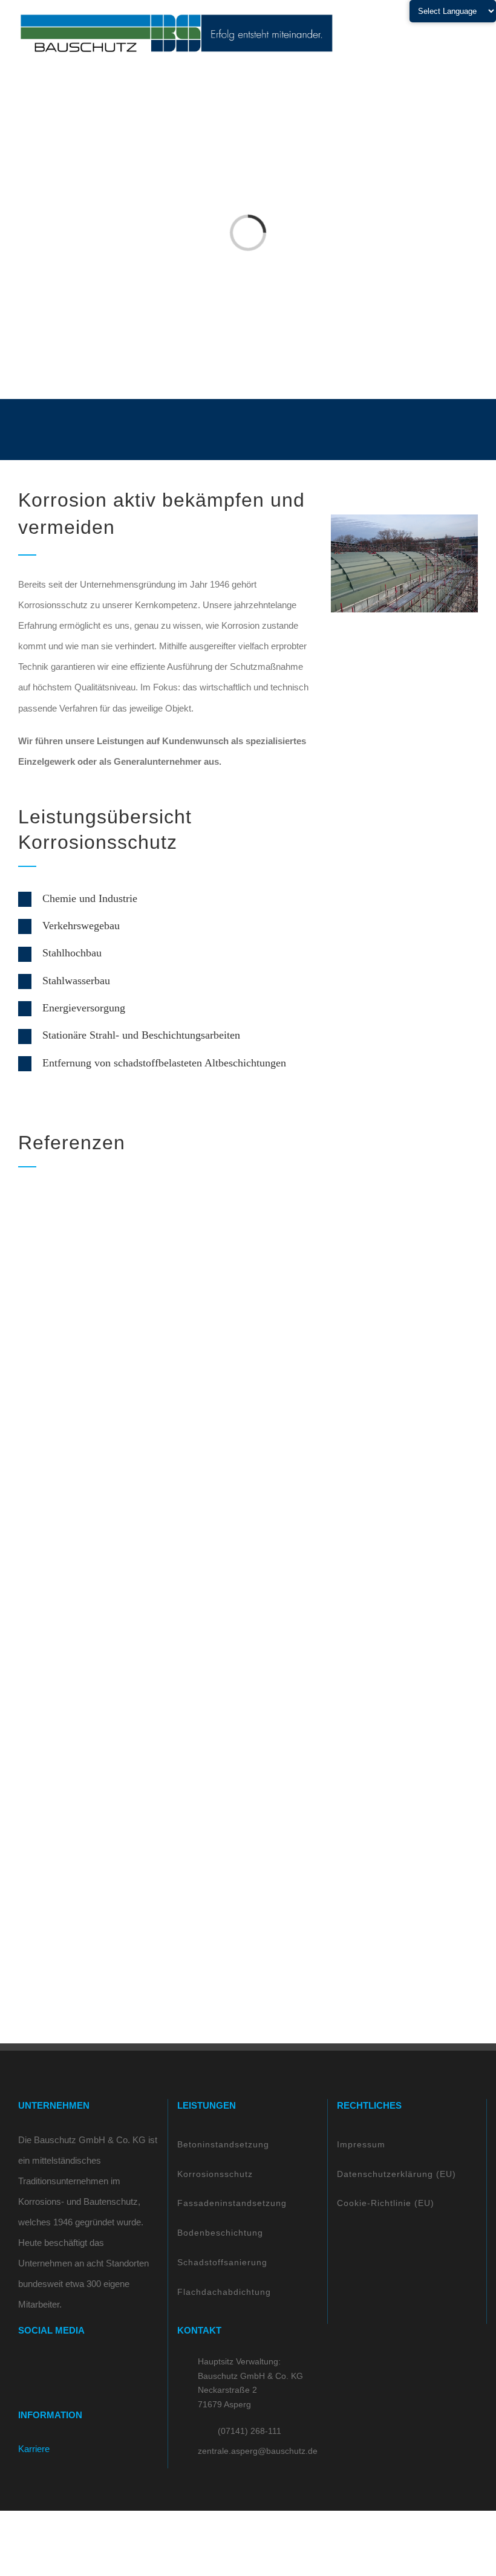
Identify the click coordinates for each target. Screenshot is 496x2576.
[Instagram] (38, 2365)
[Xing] (71, 2365)
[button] (165, 899)
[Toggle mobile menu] (473, 34)
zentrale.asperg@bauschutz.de (258, 2451)
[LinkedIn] (54, 2365)
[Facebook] (22, 2365)
